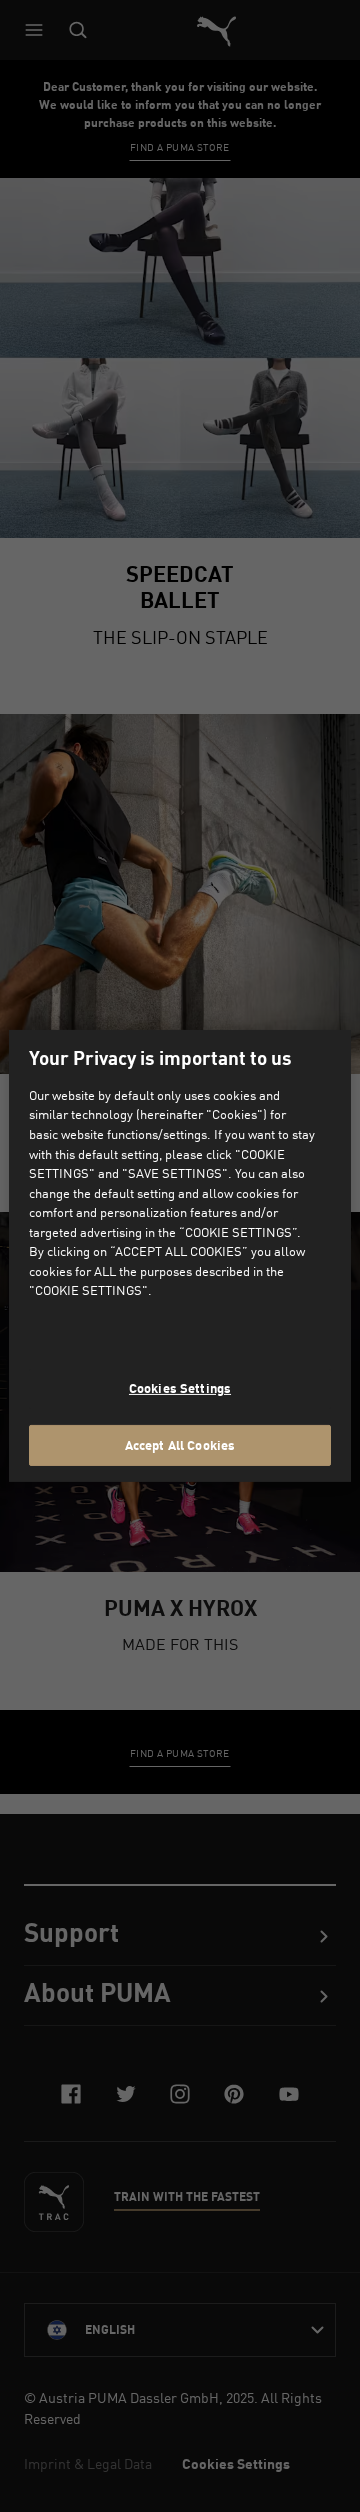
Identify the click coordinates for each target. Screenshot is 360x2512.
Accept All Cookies (180, 1444)
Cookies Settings (180, 1388)
